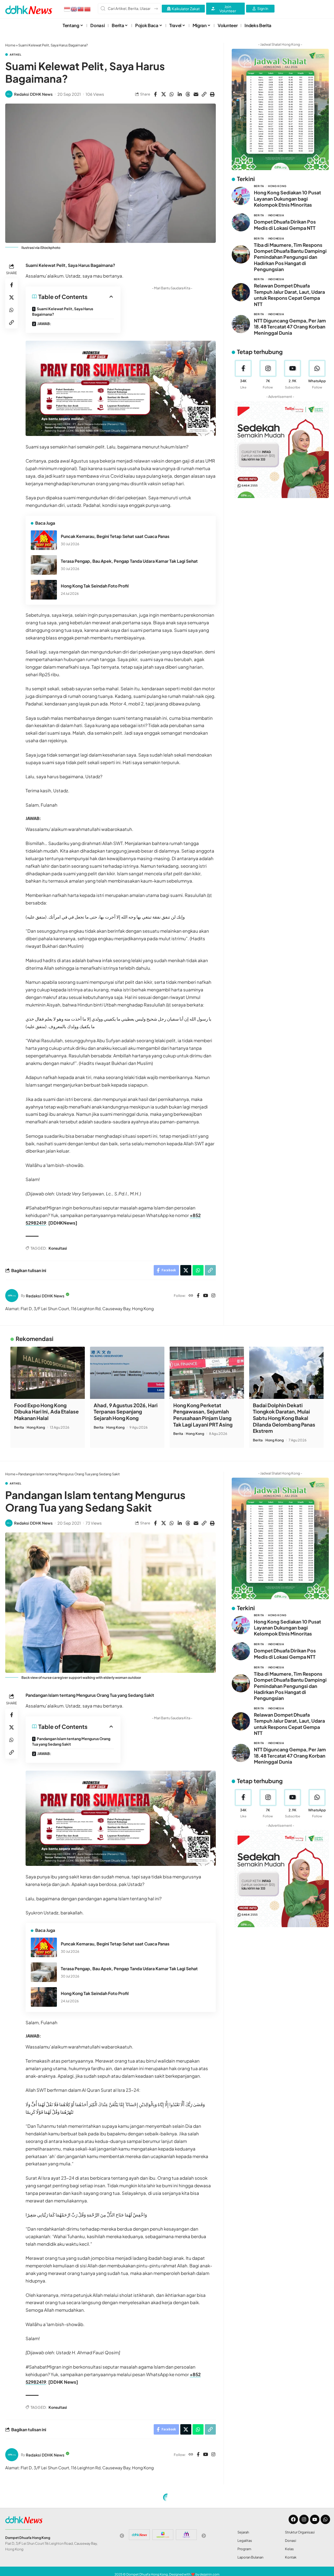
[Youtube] (292, 375)
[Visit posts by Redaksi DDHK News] (9, 94)
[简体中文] (88, 9)
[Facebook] (198, 1296)
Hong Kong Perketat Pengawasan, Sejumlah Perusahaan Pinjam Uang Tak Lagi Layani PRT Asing (203, 1415)
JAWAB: (44, 324)
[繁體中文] (81, 9)
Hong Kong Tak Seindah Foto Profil (95, 586)
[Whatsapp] (325, 2519)
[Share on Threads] (188, 94)
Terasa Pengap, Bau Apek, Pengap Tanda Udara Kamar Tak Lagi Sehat (129, 561)
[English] (74, 9)
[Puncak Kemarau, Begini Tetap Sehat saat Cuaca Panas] (44, 540)
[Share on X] (164, 94)
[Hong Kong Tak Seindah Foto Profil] (44, 590)
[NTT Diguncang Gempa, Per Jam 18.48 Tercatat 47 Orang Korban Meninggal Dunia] (241, 324)
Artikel (16, 55)
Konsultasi (58, 1248)
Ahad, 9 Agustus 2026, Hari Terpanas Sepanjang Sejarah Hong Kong (126, 1412)
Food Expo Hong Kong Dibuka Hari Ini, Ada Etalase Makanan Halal (46, 1412)
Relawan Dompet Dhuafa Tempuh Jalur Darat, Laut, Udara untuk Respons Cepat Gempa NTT (289, 295)
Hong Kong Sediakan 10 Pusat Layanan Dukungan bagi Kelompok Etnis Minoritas (287, 199)
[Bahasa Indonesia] (67, 9)
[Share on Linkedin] (180, 94)
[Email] (196, 94)
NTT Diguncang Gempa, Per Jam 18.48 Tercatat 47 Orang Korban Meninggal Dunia (290, 327)
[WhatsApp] (317, 375)
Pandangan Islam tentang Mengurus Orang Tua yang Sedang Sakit (71, 1741)
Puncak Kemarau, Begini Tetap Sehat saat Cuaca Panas (115, 536)
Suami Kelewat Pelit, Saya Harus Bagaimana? (63, 311)
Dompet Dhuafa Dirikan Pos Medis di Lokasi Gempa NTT (285, 225)
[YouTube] (205, 1296)
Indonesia (276, 215)
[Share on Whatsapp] (172, 94)
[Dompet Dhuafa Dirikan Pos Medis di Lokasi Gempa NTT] (241, 222)
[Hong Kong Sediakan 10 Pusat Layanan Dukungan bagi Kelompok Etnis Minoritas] (241, 196)
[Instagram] (213, 1296)
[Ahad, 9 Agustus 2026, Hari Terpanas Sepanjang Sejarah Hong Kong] (127, 1373)
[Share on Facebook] (156, 94)
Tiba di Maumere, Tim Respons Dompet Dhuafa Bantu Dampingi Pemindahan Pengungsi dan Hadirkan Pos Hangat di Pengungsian (290, 257)
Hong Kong (277, 186)
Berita (259, 186)
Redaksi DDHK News (33, 94)
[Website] (191, 1296)
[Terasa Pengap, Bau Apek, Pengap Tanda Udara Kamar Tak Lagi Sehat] (44, 565)
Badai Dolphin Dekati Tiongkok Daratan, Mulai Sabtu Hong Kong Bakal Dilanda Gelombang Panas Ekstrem (284, 1418)
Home (10, 45)
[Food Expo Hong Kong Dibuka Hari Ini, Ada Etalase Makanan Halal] (48, 1373)
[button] (204, 94)
